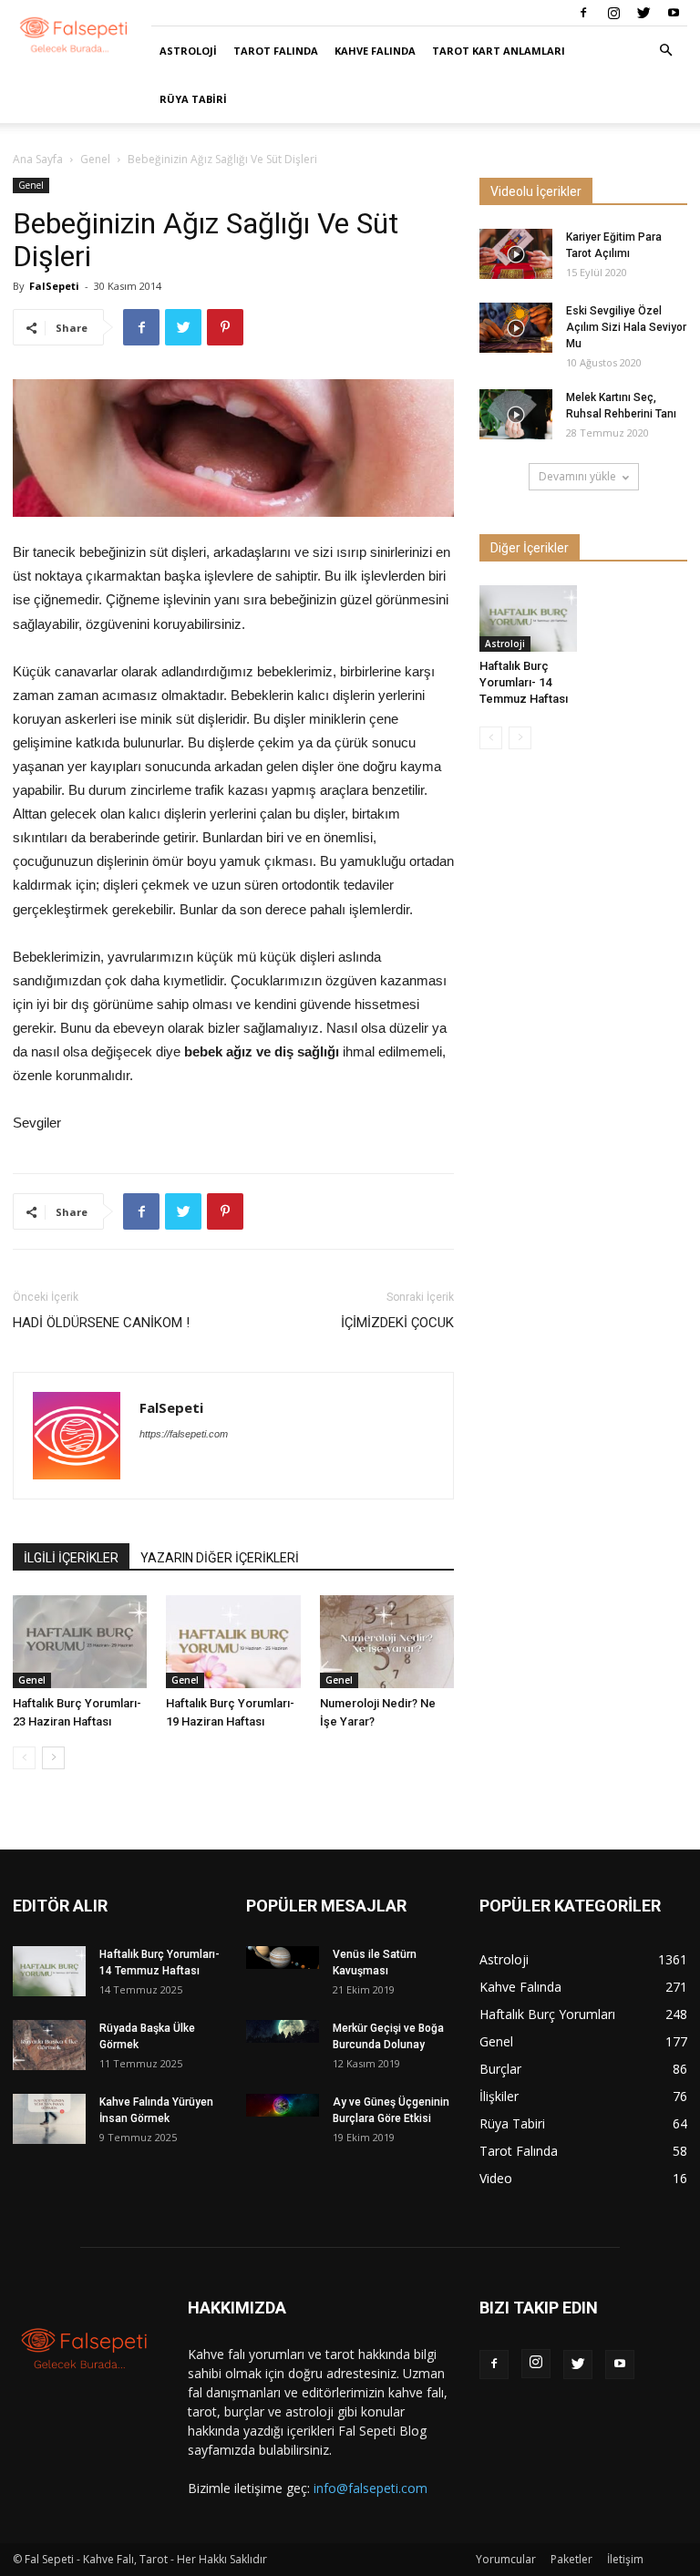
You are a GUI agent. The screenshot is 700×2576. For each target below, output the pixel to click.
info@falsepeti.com (371, 2488)
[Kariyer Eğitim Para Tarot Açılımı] (516, 254)
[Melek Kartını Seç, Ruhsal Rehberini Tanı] (516, 414)
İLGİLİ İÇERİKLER (71, 1558)
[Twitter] (643, 13)
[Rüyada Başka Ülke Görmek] (49, 2045)
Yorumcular (506, 2559)
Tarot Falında (276, 51)
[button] (665, 51)
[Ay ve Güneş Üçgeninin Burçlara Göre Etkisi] (283, 2105)
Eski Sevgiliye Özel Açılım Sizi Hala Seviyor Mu (626, 327)
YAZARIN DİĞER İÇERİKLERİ (220, 1558)
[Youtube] (674, 13)
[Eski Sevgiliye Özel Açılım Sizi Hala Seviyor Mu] (516, 328)
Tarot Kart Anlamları (499, 51)
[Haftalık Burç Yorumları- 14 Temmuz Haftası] (528, 618)
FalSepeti (54, 286)
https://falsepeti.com (184, 1434)
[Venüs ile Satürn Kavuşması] (283, 1958)
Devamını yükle (577, 476)
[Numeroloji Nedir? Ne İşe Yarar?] (387, 1641)
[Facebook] (583, 13)
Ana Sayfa (38, 159)
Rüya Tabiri (193, 99)
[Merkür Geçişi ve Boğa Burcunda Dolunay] (283, 2031)
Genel (95, 159)
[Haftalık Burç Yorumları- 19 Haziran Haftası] (233, 1641)
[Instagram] (613, 13)
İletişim (625, 2559)
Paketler (571, 2559)
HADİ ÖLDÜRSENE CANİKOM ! (101, 1323)
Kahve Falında (375, 51)
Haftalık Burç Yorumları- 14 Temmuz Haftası (524, 682)
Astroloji (188, 51)
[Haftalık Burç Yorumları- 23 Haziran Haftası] (80, 1641)
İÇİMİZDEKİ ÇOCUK (397, 1323)
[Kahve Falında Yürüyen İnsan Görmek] (49, 2119)
